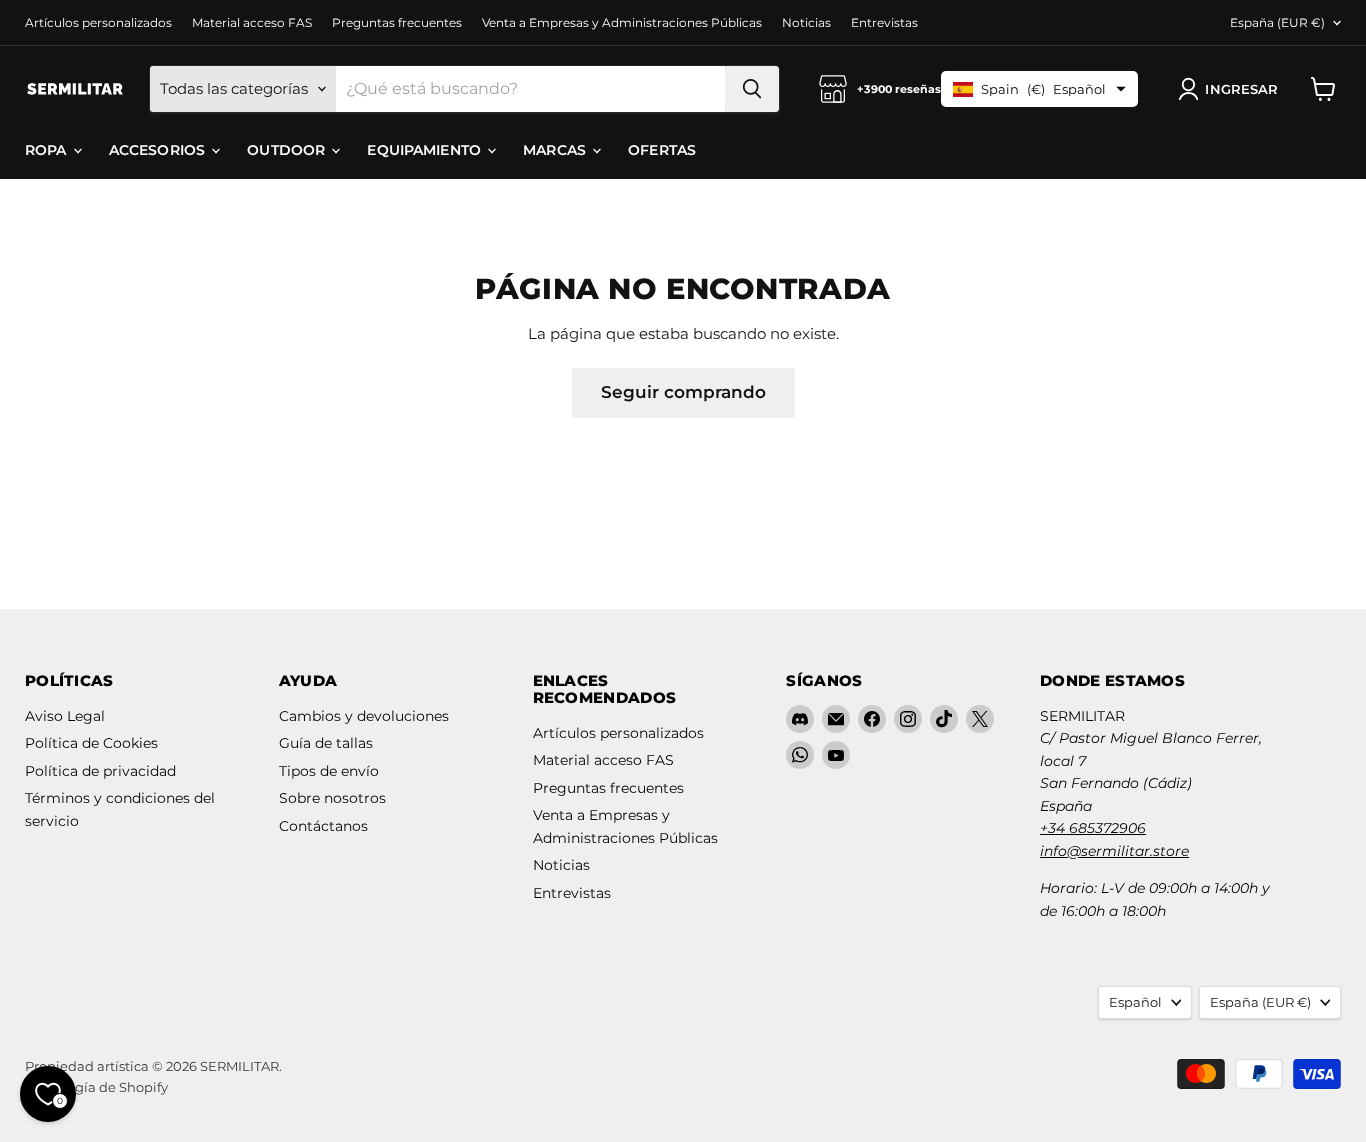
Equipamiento (426, 150)
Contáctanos (323, 826)
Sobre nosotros (332, 798)
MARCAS (556, 150)
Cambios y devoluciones (364, 716)
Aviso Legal (65, 716)
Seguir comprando (683, 392)
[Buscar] (752, 89)
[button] (1232, 89)
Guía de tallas (326, 743)
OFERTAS (662, 150)
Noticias (806, 23)
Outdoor (288, 150)
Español (1135, 1002)
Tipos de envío (329, 771)
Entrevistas (884, 23)
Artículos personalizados (98, 23)
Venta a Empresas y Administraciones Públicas (622, 23)
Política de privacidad (100, 771)
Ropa (48, 150)
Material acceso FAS (252, 23)
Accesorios (159, 150)
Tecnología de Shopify (96, 1087)
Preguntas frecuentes (397, 23)
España (1277, 22)
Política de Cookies (91, 743)
